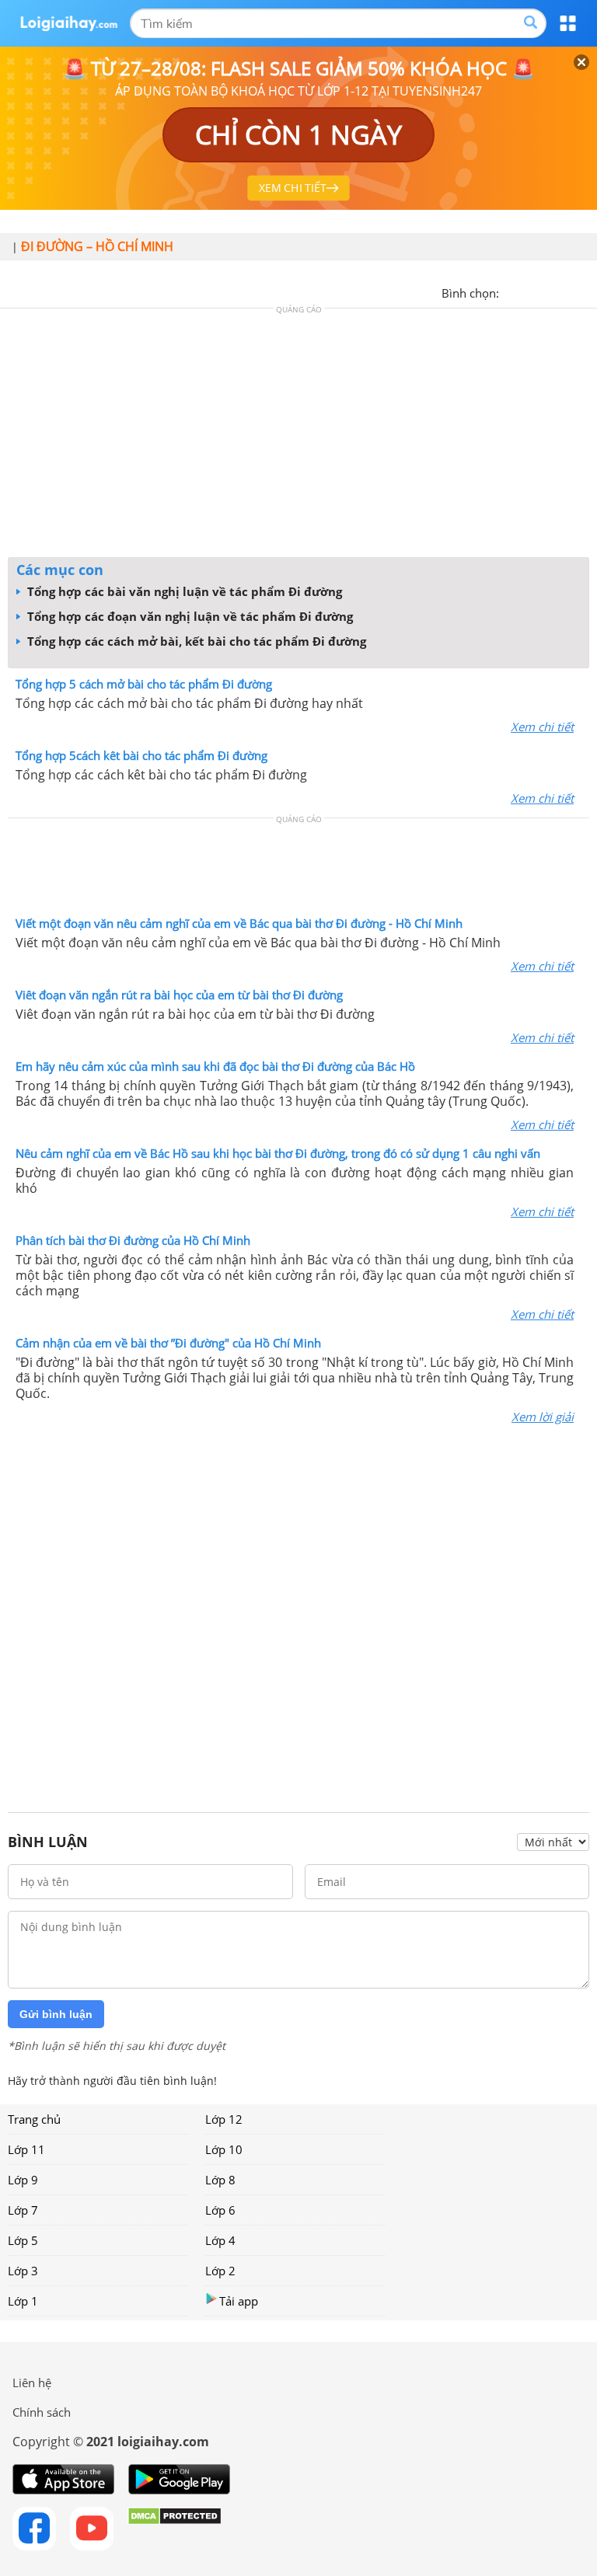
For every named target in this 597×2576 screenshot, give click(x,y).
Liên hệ (32, 2383)
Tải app (239, 2301)
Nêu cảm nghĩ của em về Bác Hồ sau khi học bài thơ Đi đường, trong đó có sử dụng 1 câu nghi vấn (278, 1153)
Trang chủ (34, 2119)
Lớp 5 (23, 2240)
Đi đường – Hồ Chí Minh (97, 246)
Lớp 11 (26, 2149)
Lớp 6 (220, 2210)
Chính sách (42, 2412)
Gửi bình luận (56, 2014)
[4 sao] (567, 291)
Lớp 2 (220, 2271)
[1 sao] (511, 291)
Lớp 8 (220, 2180)
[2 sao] (530, 291)
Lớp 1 (23, 2301)
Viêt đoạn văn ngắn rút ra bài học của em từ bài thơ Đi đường (179, 995)
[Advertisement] (298, 437)
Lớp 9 (23, 2180)
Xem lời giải (543, 1417)
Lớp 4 (220, 2240)
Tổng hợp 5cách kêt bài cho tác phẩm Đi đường (141, 755)
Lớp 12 (224, 2119)
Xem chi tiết (542, 727)
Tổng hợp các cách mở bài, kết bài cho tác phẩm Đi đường (195, 641)
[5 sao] (586, 291)
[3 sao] (549, 291)
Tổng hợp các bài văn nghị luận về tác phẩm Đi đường (183, 591)
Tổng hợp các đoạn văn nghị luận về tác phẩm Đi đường (189, 616)
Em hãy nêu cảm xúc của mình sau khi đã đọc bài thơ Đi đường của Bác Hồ (215, 1066)
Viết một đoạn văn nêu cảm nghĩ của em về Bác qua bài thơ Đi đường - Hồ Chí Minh (239, 923)
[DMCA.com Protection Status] (175, 2529)
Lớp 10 (224, 2149)
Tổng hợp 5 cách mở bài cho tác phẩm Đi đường (144, 684)
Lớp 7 (23, 2210)
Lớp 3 (23, 2271)
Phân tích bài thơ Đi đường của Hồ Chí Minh (133, 1240)
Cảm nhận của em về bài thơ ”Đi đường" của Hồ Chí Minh (168, 1343)
